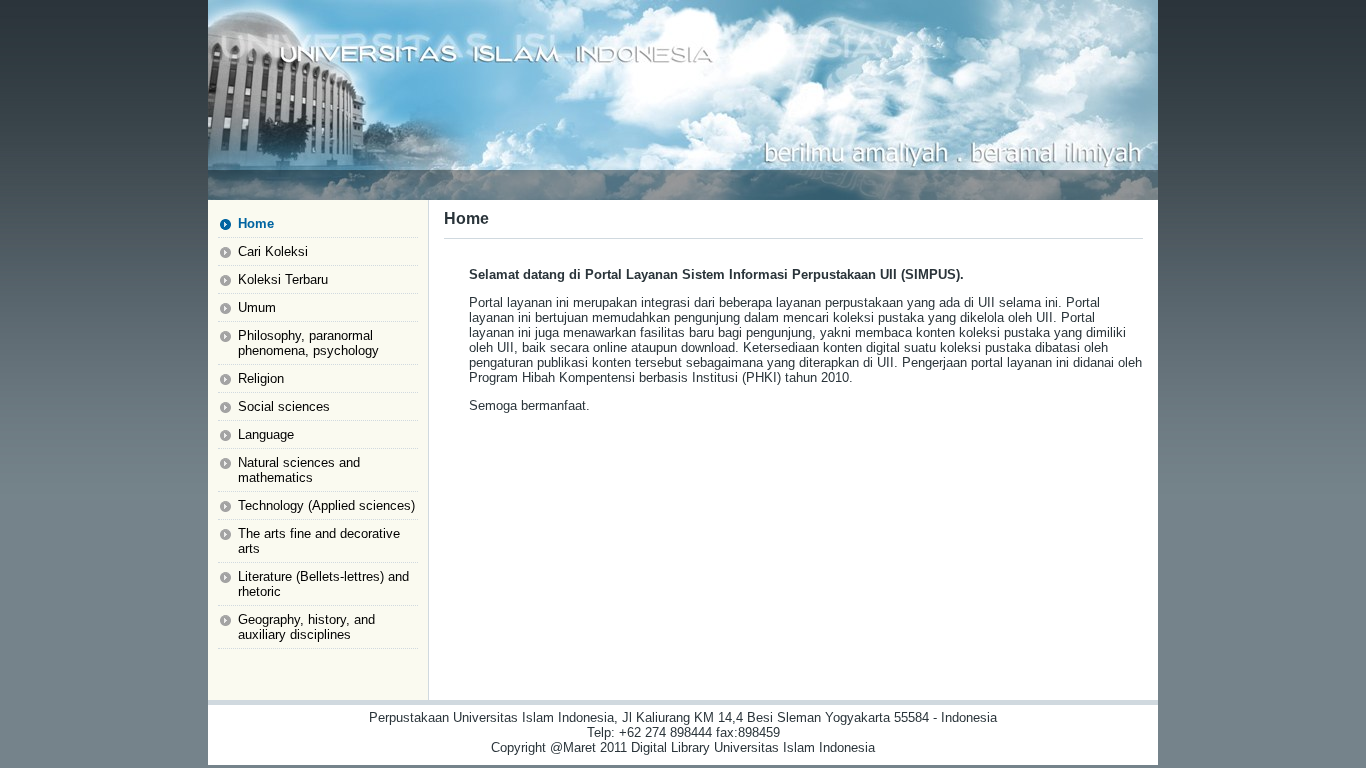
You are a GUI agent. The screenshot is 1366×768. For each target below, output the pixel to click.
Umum (257, 307)
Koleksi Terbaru (283, 279)
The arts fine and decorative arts (319, 541)
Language (266, 434)
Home (256, 223)
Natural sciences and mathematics (299, 470)
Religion (261, 378)
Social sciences (284, 406)
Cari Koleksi (273, 251)
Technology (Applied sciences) (326, 505)
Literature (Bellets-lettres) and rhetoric (323, 584)
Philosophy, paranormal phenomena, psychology (308, 343)
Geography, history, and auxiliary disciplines (306, 627)
